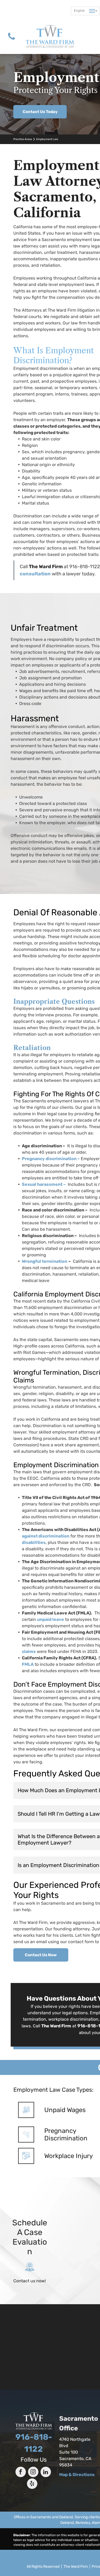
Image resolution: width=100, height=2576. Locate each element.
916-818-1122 (85, 567)
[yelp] (32, 2484)
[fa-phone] (11, 41)
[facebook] (21, 2473)
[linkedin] (46, 2473)
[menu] (92, 11)
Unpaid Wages (65, 2110)
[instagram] (33, 2473)
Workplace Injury (69, 2156)
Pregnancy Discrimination (66, 2135)
